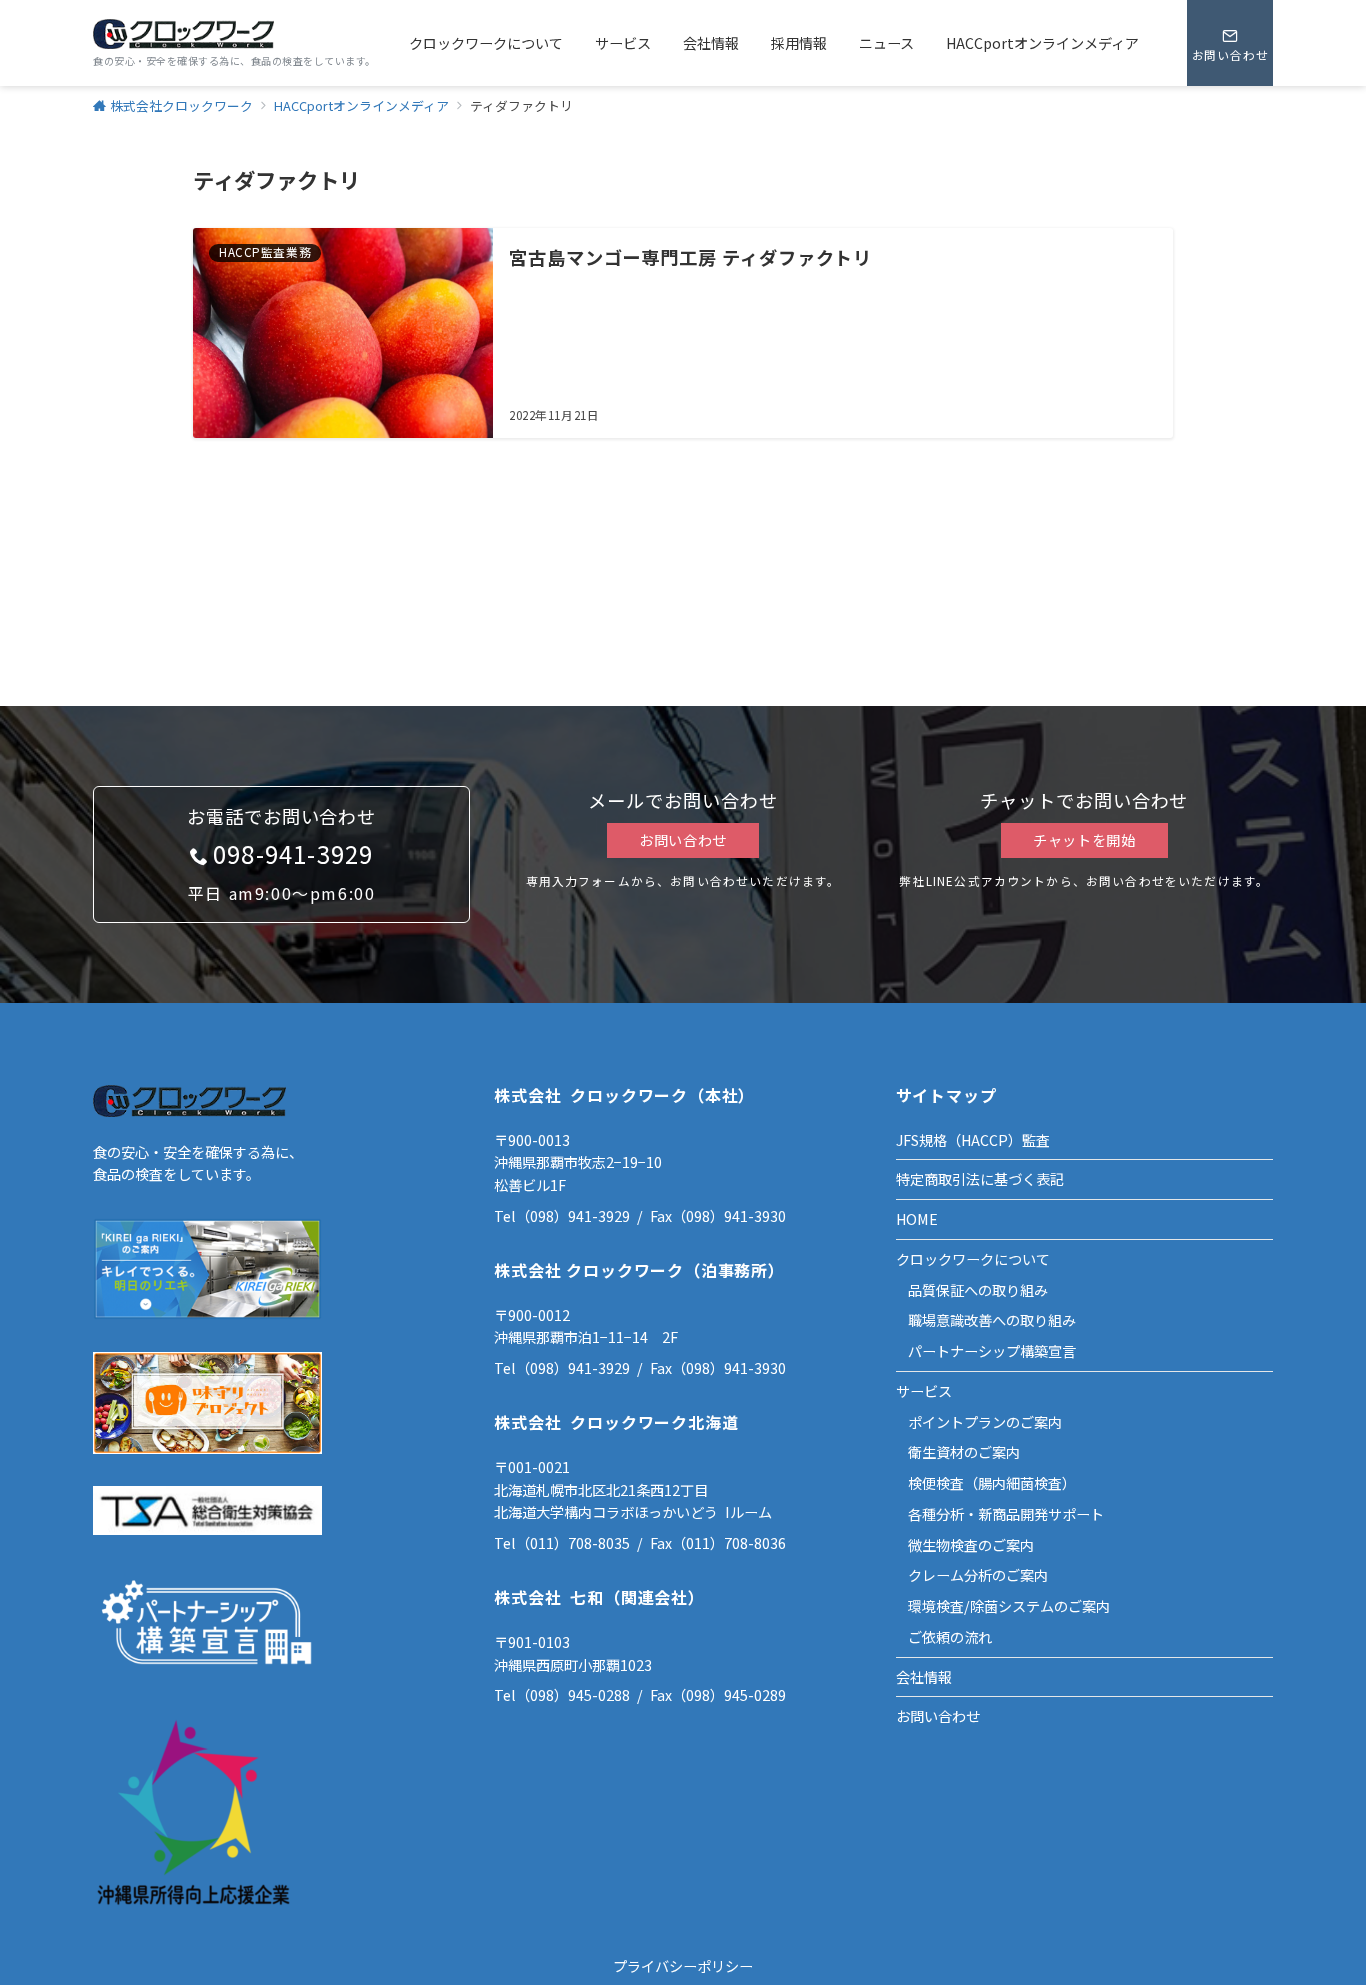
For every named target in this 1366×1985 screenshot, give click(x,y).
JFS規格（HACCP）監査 (973, 1140)
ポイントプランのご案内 (985, 1422)
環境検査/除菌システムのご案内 (1009, 1606)
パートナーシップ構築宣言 (992, 1351)
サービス (924, 1391)
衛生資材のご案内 (964, 1452)
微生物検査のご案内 (971, 1545)
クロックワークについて (973, 1259)
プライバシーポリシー (683, 1966)
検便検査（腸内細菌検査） (992, 1483)
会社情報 (924, 1677)
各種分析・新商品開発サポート (1006, 1514)
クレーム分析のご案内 (978, 1575)
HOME (917, 1219)
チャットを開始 (1084, 840)
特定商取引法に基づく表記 (980, 1179)
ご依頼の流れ (950, 1637)
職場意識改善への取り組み (992, 1320)
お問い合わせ (683, 840)
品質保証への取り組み (978, 1290)
